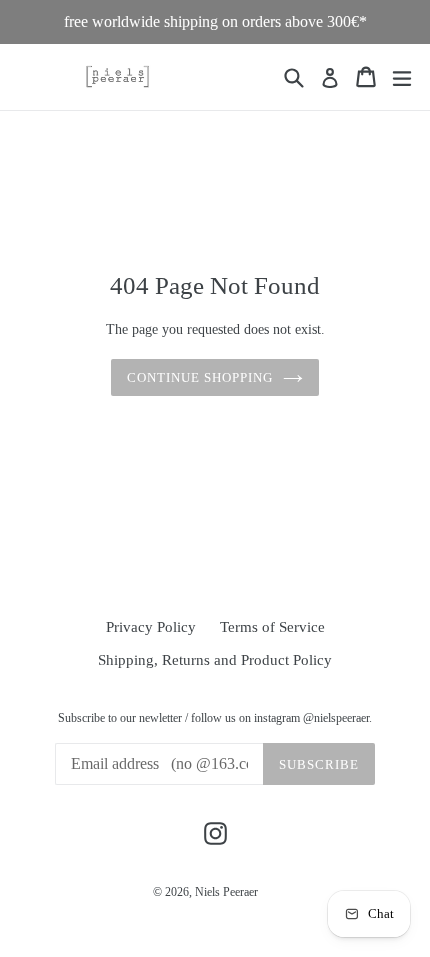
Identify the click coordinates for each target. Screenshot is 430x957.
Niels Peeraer (226, 892)
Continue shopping (200, 377)
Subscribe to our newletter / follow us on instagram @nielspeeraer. (215, 718)
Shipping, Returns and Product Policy (215, 660)
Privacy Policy (151, 627)
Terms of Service (272, 627)
